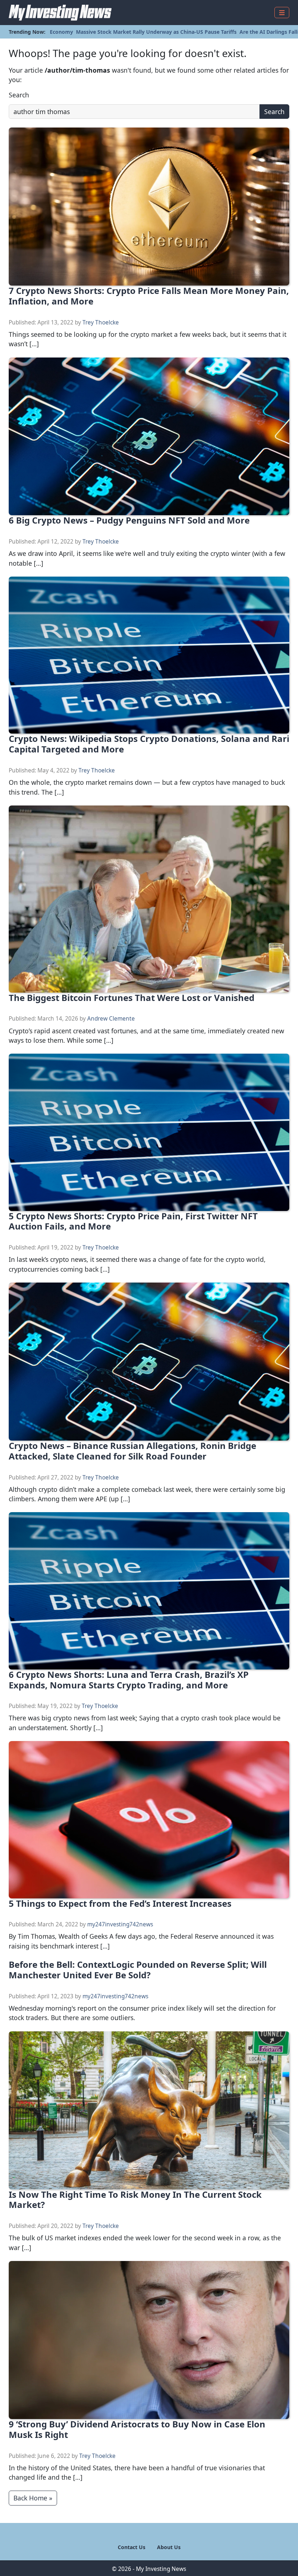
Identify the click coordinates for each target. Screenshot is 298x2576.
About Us (169, 2547)
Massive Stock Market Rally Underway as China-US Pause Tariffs (156, 32)
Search (19, 95)
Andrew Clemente (111, 1019)
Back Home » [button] (33, 2498)
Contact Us (132, 2547)
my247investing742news (120, 1924)
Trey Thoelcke (101, 322)
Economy (61, 32)
